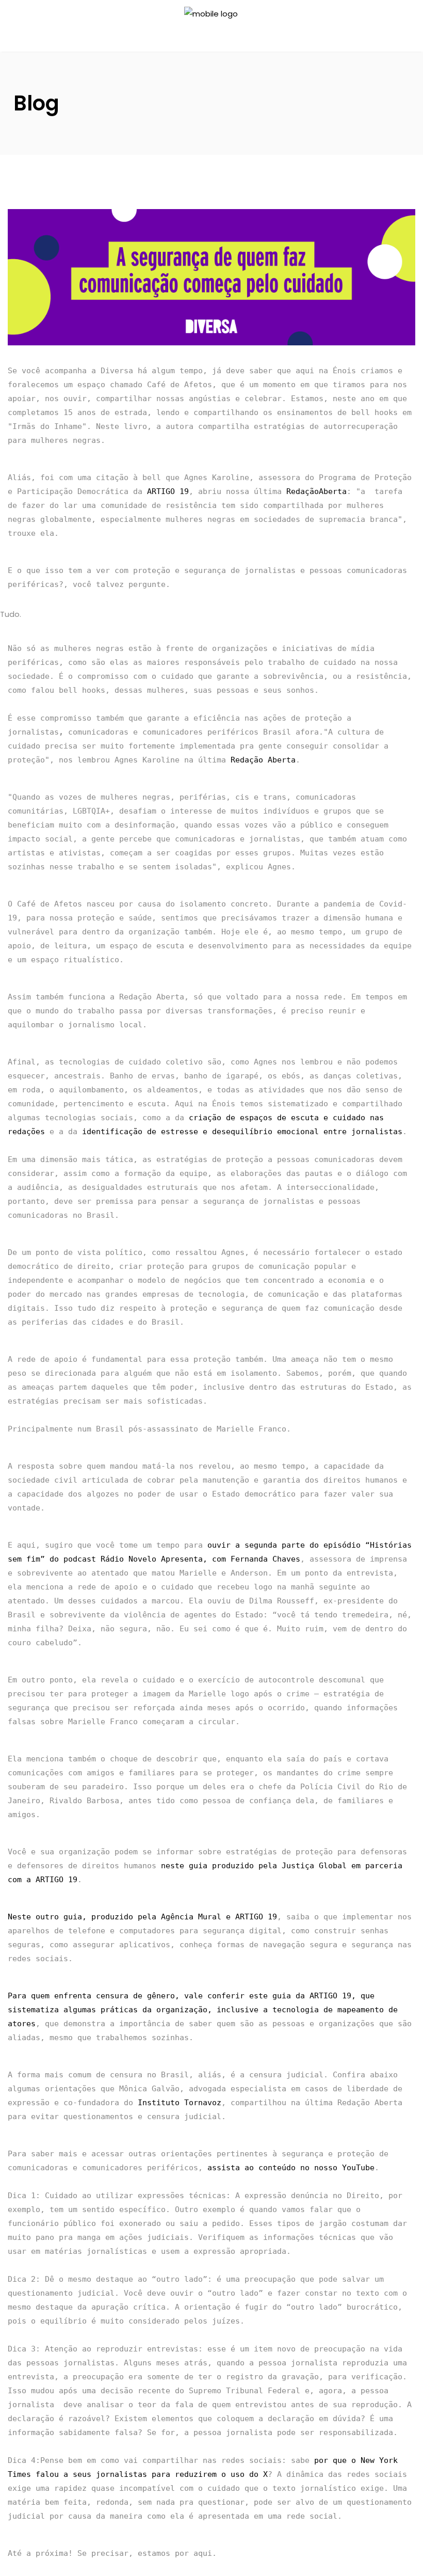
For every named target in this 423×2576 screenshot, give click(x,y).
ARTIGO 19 (168, 491)
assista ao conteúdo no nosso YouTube (291, 2168)
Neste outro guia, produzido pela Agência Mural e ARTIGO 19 (142, 1917)
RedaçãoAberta (316, 491)
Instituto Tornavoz (180, 2103)
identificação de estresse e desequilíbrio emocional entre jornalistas (242, 1132)
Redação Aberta (263, 760)
